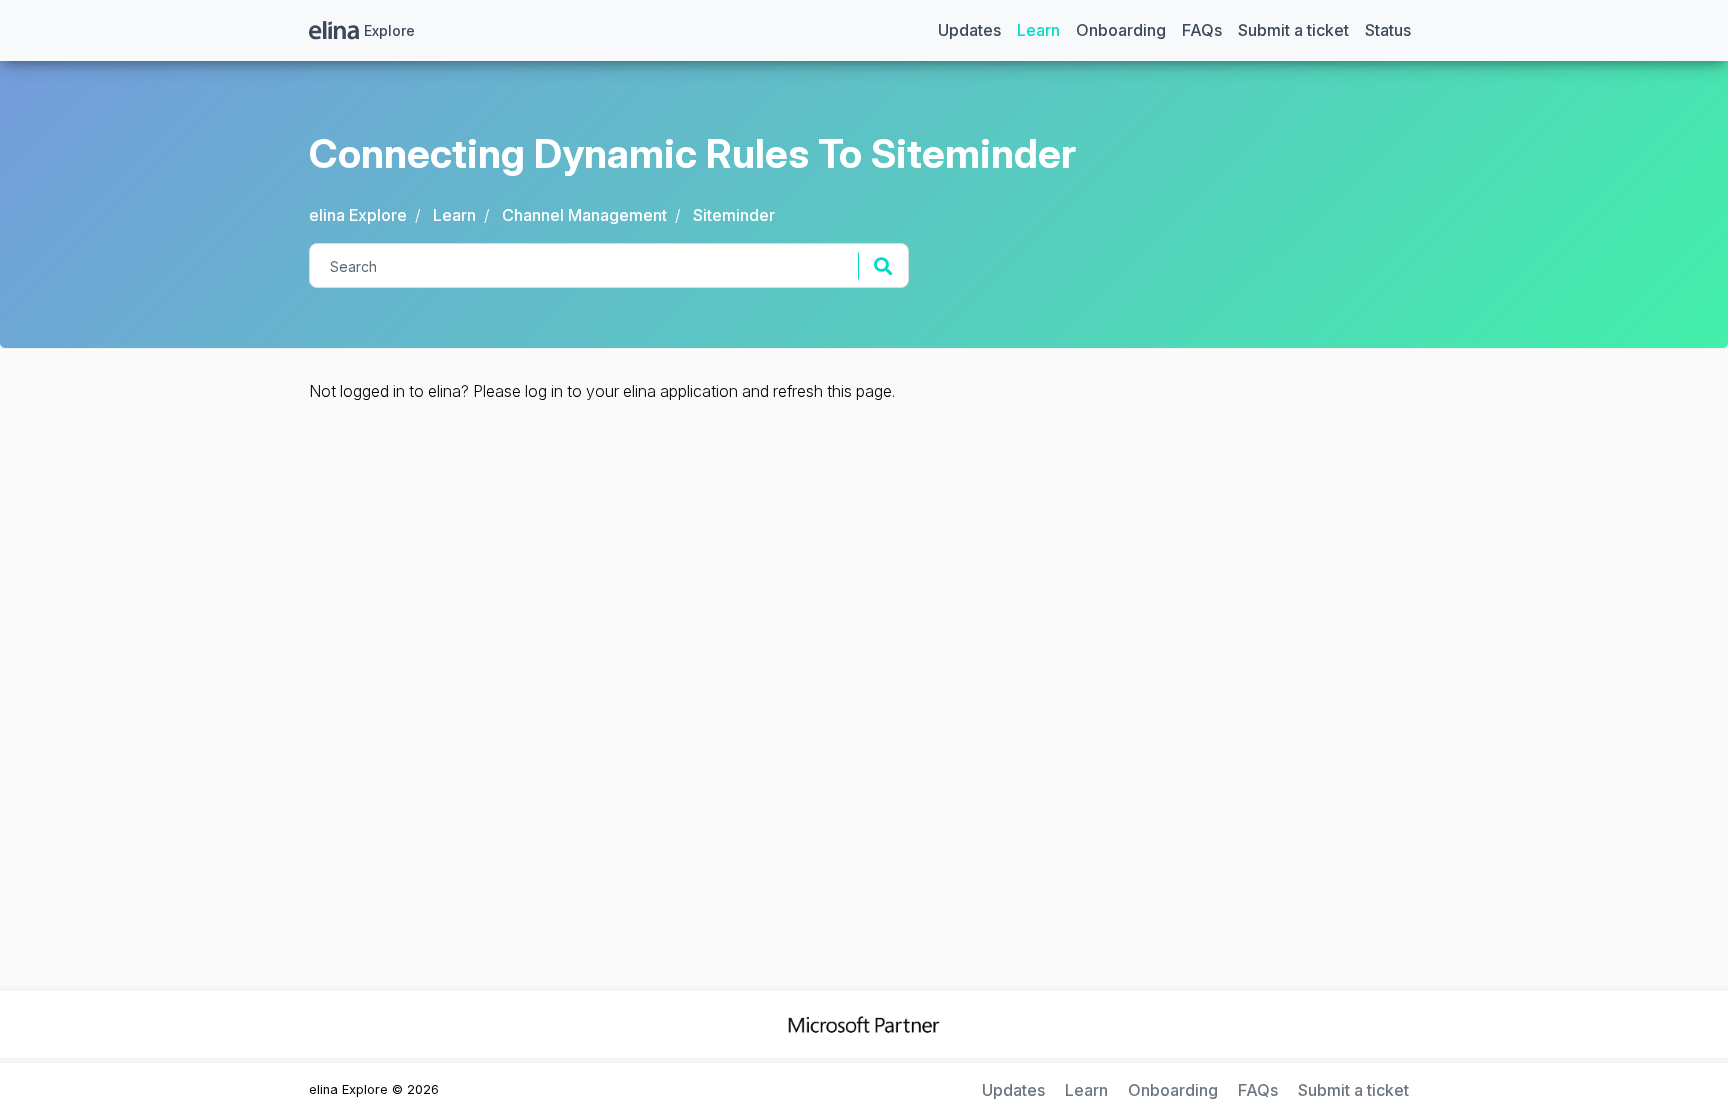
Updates (969, 30)
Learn (1038, 30)
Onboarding (1121, 30)
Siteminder (734, 215)
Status (1388, 30)
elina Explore (358, 215)
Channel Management (584, 215)
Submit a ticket (1293, 30)
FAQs (1202, 30)
